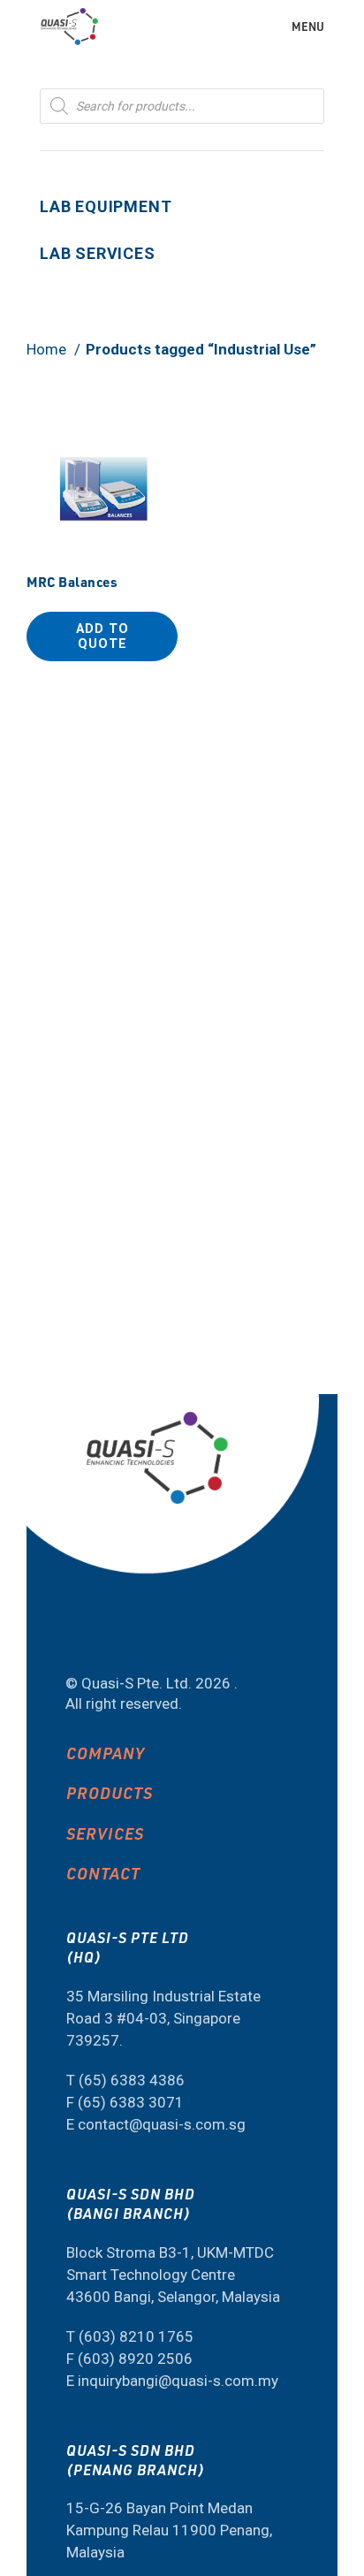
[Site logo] (69, 25)
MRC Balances (72, 582)
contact (103, 1873)
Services (105, 1833)
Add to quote (102, 636)
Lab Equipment (106, 206)
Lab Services (98, 253)
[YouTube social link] (89, 1636)
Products (110, 1792)
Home (48, 349)
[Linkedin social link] (136, 1636)
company (106, 1753)
